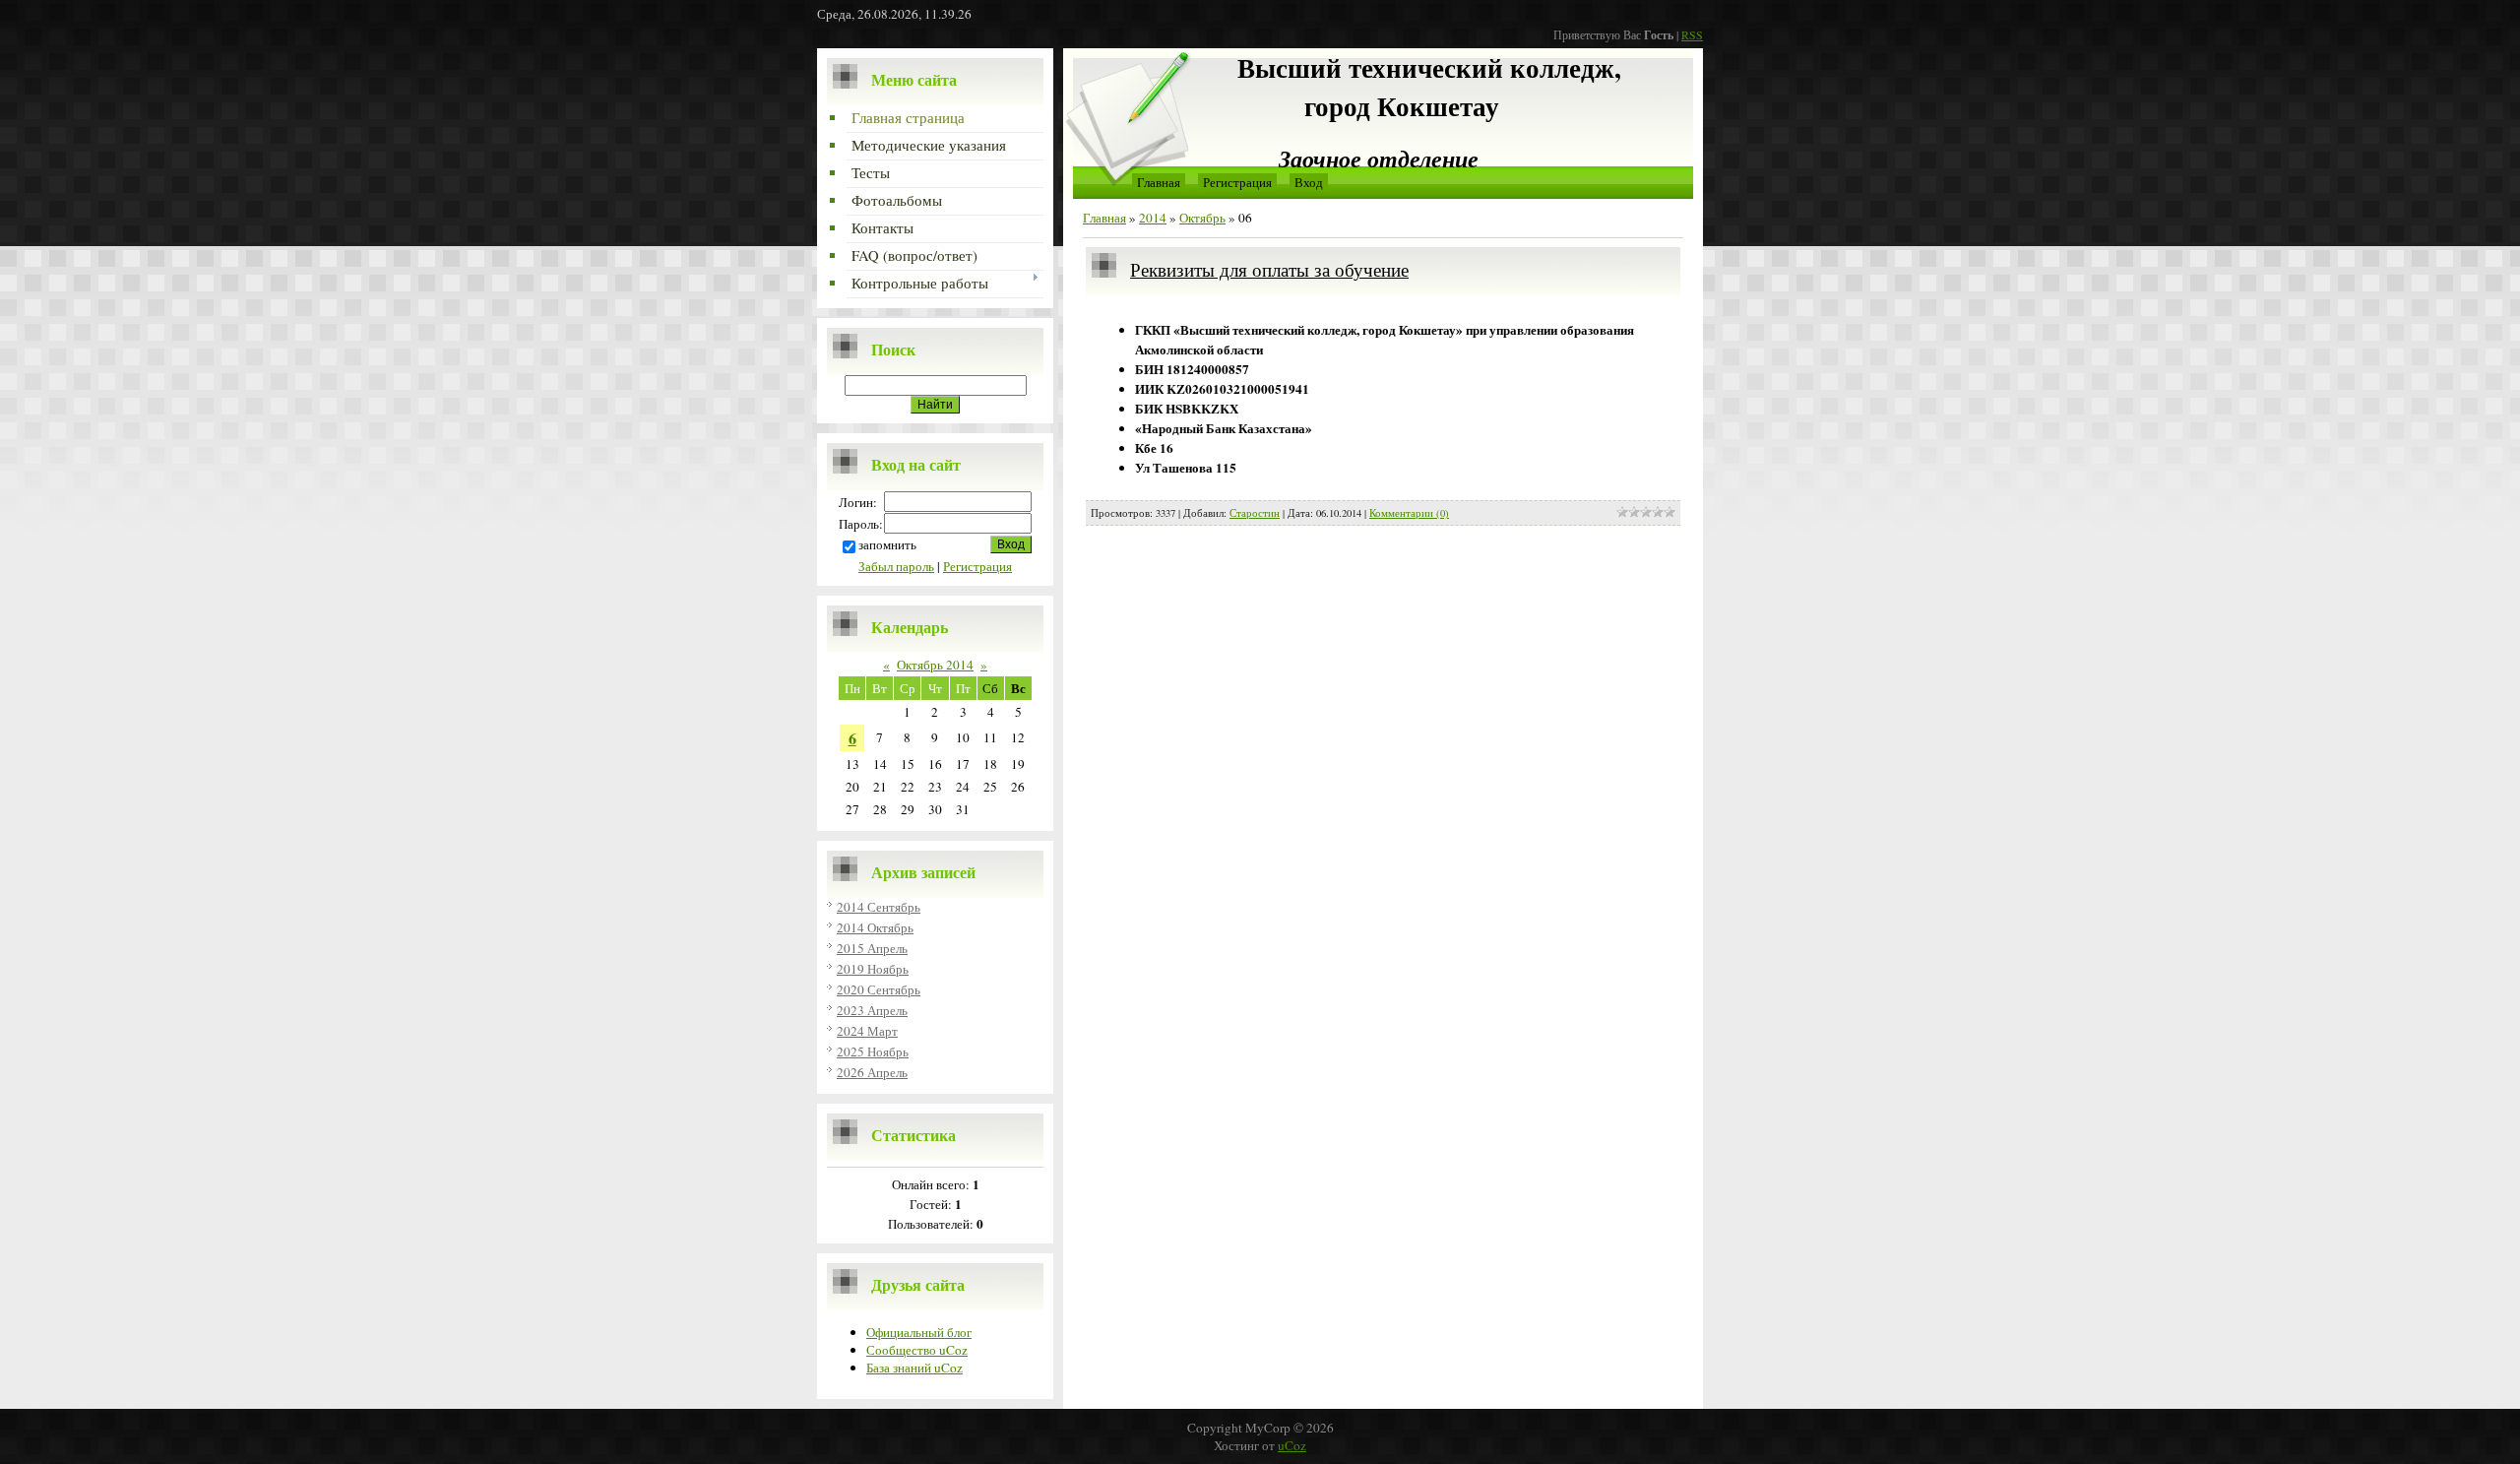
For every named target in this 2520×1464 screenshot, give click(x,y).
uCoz (1292, 1445)
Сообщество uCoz (917, 1350)
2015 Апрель (872, 948)
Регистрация (977, 566)
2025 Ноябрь (873, 1051)
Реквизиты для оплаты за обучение (1269, 269)
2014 (1153, 218)
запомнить (887, 544)
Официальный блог (919, 1332)
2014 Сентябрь (879, 907)
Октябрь (1202, 218)
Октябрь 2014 (935, 665)
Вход (1309, 182)
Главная (1159, 182)
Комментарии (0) (1409, 513)
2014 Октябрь (875, 927)
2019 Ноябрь (873, 969)
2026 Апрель (872, 1072)
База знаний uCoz (914, 1368)
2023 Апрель (872, 1010)
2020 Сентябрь (879, 989)
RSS (1692, 34)
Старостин (1255, 513)
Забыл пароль (896, 566)
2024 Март (867, 1031)
